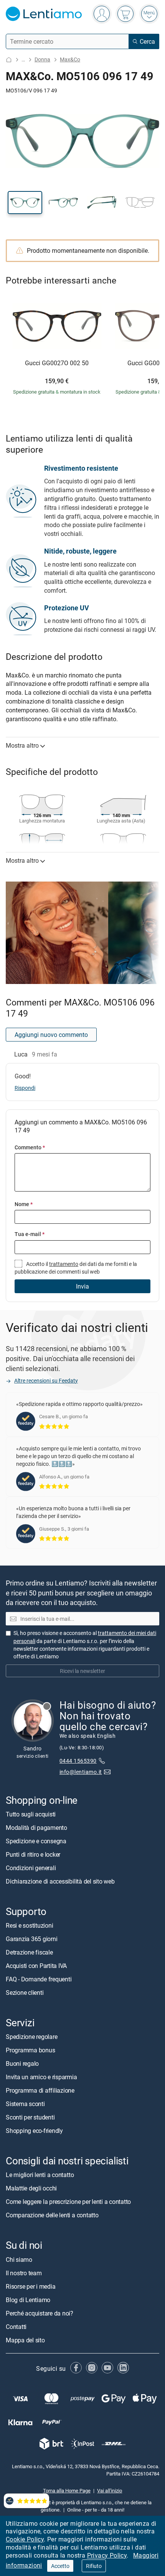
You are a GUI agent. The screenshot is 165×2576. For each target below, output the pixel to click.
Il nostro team (24, 2273)
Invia (82, 1286)
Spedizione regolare (31, 2037)
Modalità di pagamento (36, 1828)
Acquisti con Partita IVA (36, 1966)
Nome (24, 1204)
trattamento (64, 1264)
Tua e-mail (30, 1234)
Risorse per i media (31, 2286)
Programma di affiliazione (40, 2090)
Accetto (60, 2566)
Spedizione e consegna (36, 1841)
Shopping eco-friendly (34, 2131)
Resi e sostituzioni (29, 1925)
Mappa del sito (25, 2340)
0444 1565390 (78, 1761)
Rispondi (25, 1088)
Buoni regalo (22, 2063)
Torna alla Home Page (67, 2490)
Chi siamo (19, 2260)
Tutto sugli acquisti (31, 1814)
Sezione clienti (25, 1993)
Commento (30, 1147)
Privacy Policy (107, 2555)
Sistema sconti (25, 2104)
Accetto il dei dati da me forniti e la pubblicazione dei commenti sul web (76, 1268)
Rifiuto (94, 2566)
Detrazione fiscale (29, 1952)
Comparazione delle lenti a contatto (52, 2215)
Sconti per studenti (30, 2117)
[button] (25, 203)
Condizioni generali (31, 1868)
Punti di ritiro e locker (33, 1854)
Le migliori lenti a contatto (40, 2175)
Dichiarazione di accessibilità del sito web (60, 1881)
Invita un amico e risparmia (41, 2077)
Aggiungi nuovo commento (51, 1035)
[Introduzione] (9, 60)
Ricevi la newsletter (82, 1671)
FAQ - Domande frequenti (39, 1979)
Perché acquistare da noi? (40, 2313)
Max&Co (70, 59)
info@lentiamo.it (81, 1772)
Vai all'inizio (110, 2490)
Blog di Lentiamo (28, 2300)
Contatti (16, 2327)
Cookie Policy (25, 2539)
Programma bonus (30, 2050)
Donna (42, 59)
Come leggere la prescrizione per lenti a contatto (68, 2202)
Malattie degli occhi (31, 2188)
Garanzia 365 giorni (31, 1939)
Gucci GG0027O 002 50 (57, 363)
